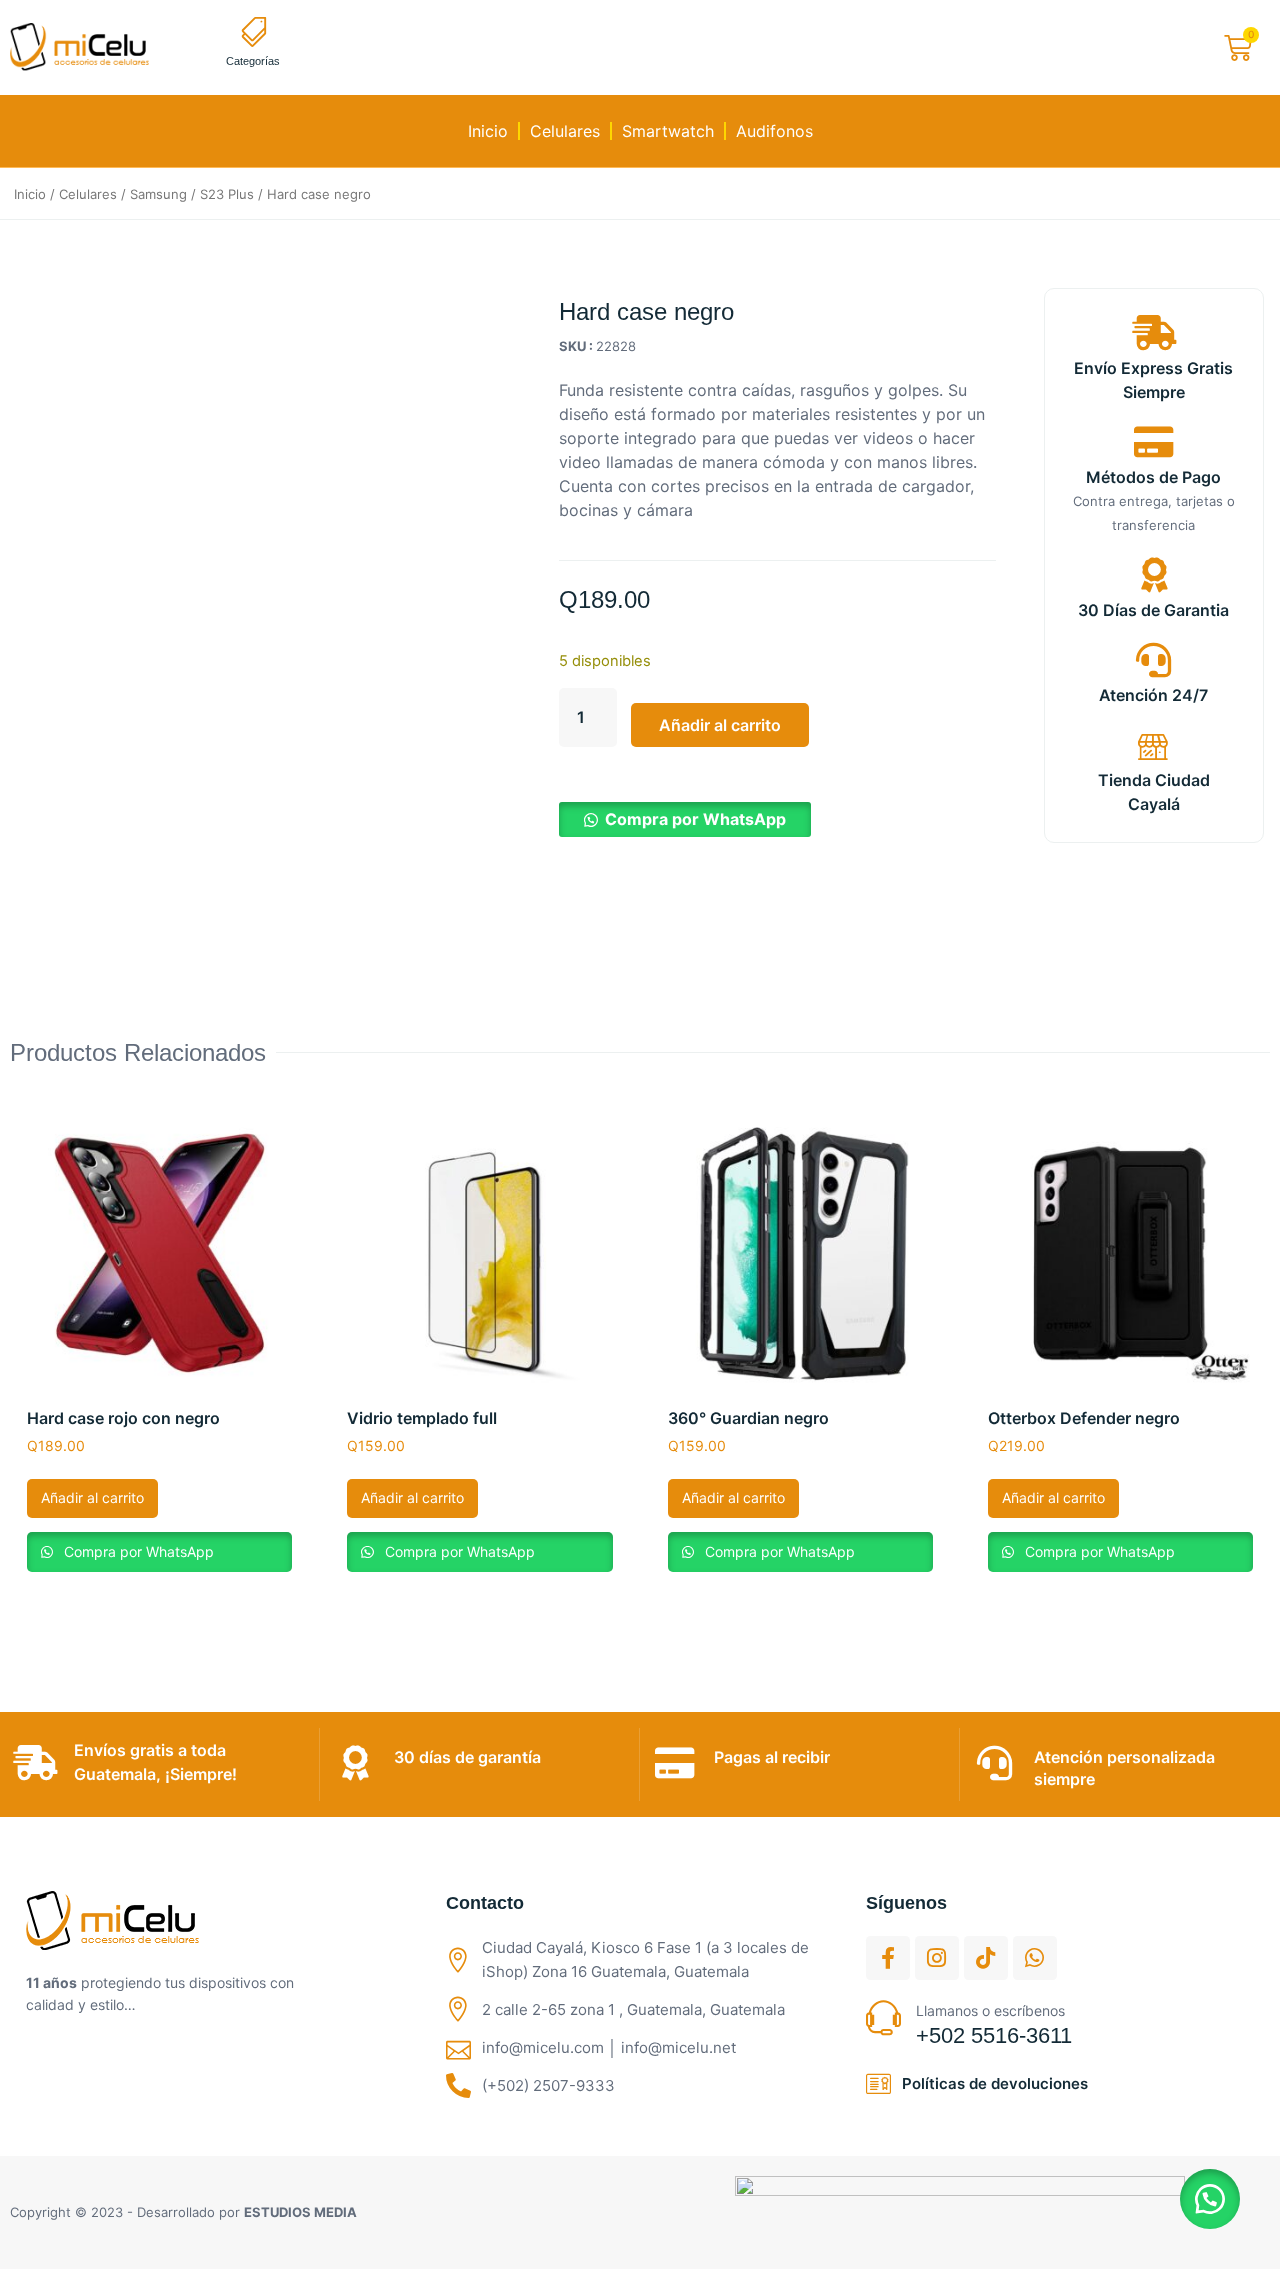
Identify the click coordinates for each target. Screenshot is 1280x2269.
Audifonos (774, 131)
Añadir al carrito (720, 725)
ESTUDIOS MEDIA (300, 2212)
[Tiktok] (986, 1958)
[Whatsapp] (1035, 1958)
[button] (685, 819)
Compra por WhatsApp (695, 819)
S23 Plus (227, 194)
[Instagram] (937, 1958)
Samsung (158, 194)
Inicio (488, 131)
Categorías (253, 61)
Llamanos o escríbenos (990, 2010)
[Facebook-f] (888, 1958)
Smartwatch (668, 131)
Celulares (565, 131)
